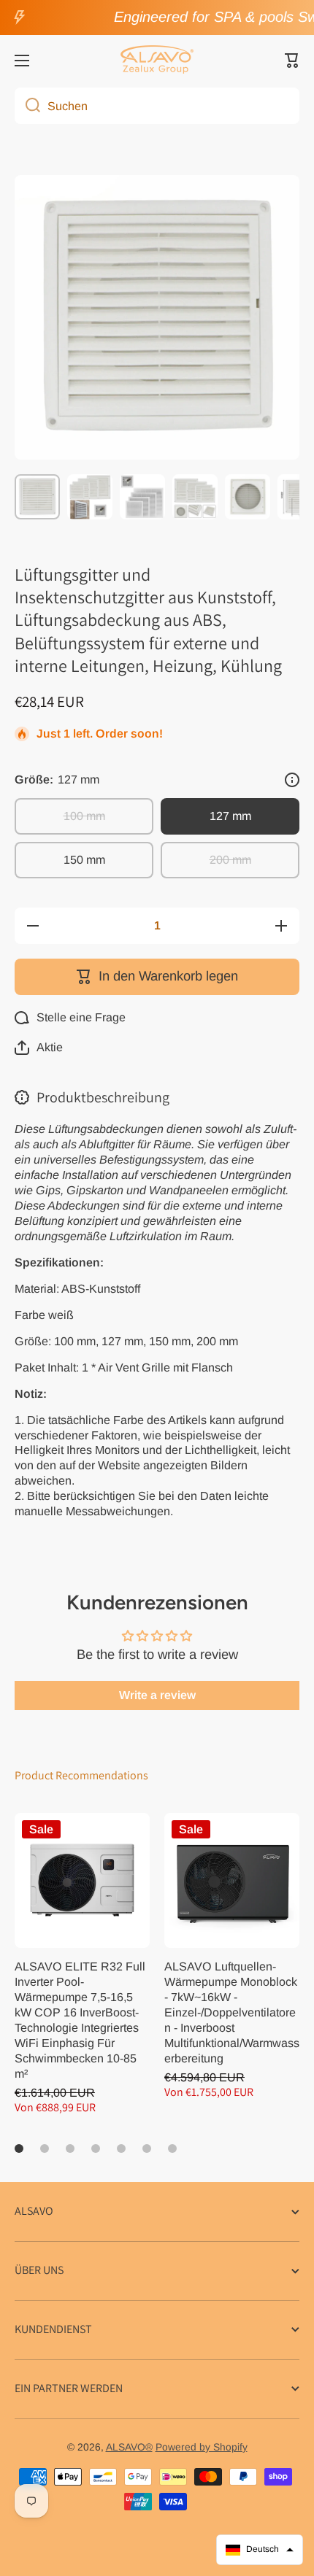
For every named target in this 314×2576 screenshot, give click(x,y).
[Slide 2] (45, 2148)
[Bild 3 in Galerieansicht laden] (142, 497)
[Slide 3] (70, 2148)
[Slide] (292, 780)
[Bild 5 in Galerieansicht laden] (248, 497)
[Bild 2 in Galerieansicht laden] (90, 497)
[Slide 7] (172, 2148)
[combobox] (157, 106)
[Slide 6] (147, 2148)
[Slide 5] (121, 2148)
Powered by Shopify (202, 2447)
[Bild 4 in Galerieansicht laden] (195, 497)
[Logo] (157, 61)
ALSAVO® (129, 2447)
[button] (292, 61)
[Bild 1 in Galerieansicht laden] (37, 497)
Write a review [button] (157, 1695)
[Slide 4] (96, 2148)
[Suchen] (27, 106)
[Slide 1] (19, 2148)
